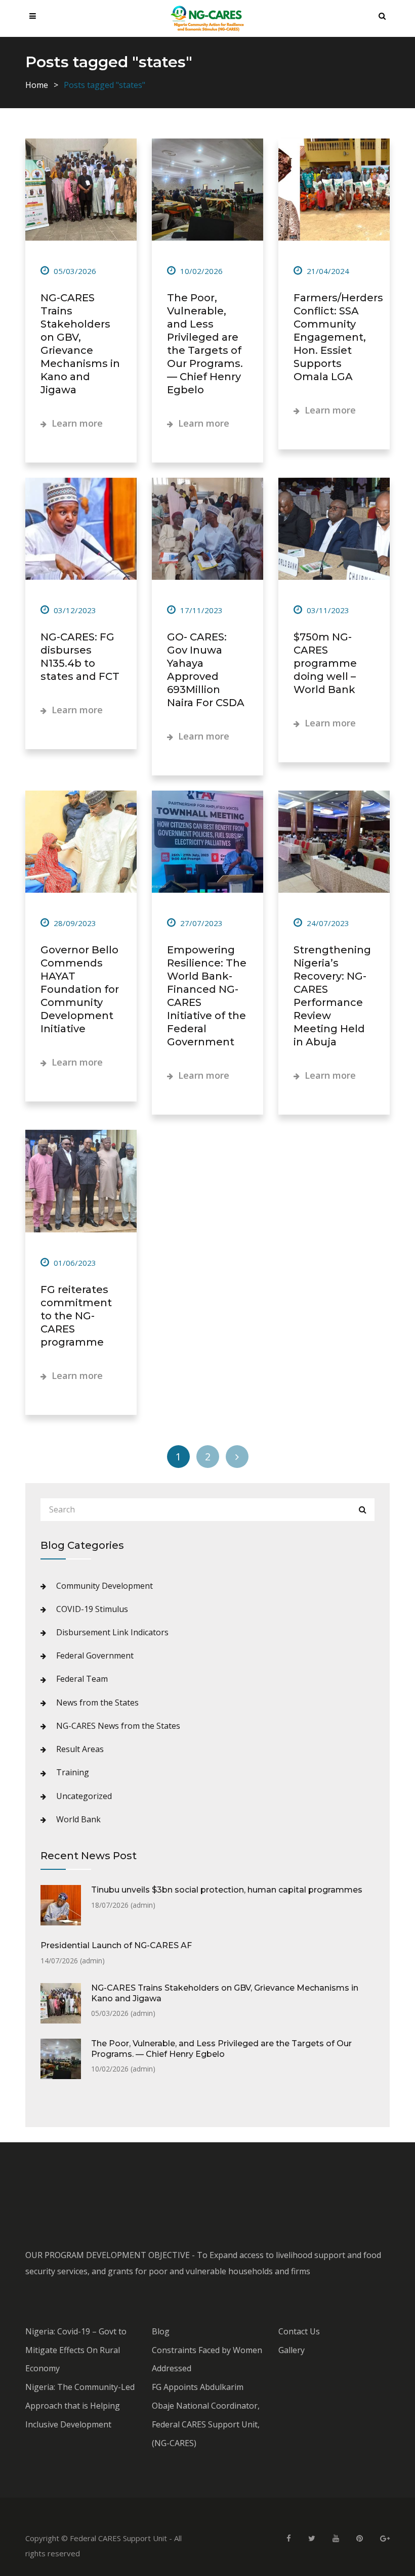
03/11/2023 (327, 610)
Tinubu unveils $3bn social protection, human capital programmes (227, 1890)
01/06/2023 (74, 1263)
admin (143, 1905)
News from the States (97, 1703)
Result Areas (80, 1749)
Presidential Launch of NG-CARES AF (116, 1945)
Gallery (292, 2350)
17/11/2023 (200, 610)
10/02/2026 (200, 271)
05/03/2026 (74, 271)
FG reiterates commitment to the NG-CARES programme (76, 1316)
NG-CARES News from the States (118, 1726)
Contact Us (299, 2331)
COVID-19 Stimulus (92, 1609)
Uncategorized (84, 1796)
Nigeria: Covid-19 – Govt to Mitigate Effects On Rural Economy (76, 2350)
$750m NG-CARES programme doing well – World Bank (325, 663)
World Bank (78, 1819)
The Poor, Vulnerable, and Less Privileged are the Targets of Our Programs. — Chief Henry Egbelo (221, 2049)
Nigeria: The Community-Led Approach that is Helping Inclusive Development (80, 2406)
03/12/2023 (74, 610)
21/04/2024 (327, 271)
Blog (161, 2331)
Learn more (76, 423)
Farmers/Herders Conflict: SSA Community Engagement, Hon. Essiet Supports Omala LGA (338, 337)
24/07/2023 (327, 923)
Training (73, 1772)
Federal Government (95, 1655)
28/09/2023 (74, 923)
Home (37, 85)
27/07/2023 (200, 923)
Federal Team (82, 1679)
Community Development (105, 1586)
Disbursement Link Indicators (112, 1632)
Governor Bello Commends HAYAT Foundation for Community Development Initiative (80, 989)
